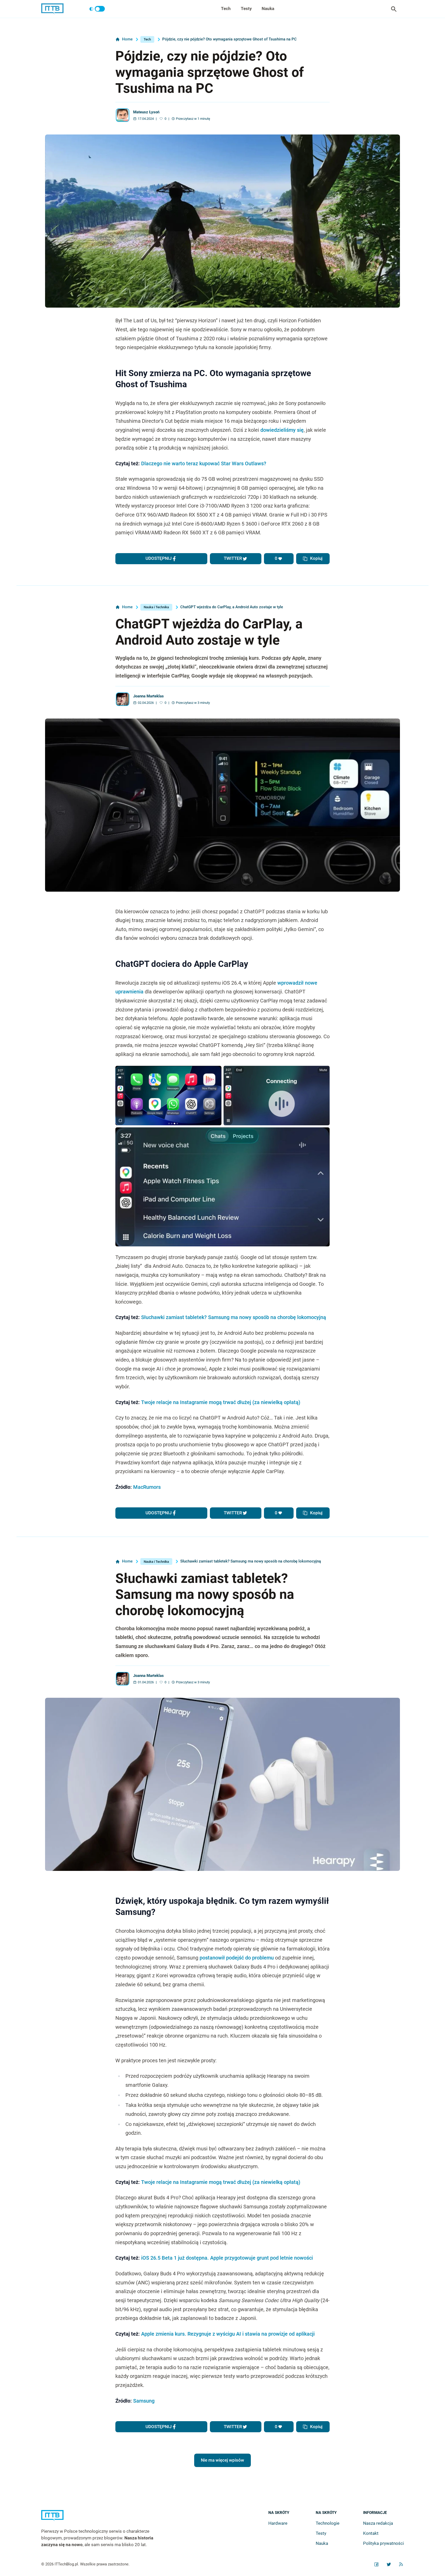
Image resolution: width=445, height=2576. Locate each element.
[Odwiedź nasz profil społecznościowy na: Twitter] (389, 2564)
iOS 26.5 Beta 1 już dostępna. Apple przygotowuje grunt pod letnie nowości (227, 2258)
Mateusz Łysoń (146, 112)
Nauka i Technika (156, 607)
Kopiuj (316, 558)
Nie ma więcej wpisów (222, 2460)
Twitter (233, 558)
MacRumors (147, 1487)
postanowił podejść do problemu (237, 1958)
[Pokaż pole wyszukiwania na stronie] (394, 9)
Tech (226, 9)
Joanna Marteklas (148, 696)
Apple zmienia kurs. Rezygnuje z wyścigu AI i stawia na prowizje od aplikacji (228, 2334)
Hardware (278, 2523)
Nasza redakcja (378, 2523)
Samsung (144, 2401)
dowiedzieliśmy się (282, 430)
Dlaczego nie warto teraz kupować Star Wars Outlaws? (204, 464)
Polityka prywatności (383, 2543)
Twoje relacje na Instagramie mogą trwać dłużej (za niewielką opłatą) (221, 1402)
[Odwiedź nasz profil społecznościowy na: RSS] (401, 2564)
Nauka (268, 9)
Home (127, 39)
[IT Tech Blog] (52, 9)
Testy (246, 9)
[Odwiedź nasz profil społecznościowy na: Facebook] (376, 2564)
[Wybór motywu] (97, 9)
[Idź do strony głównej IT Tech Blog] (104, 2519)
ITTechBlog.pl (66, 2564)
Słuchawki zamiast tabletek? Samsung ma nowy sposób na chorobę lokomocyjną (234, 1317)
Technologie (328, 2523)
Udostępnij (159, 558)
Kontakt (371, 2533)
